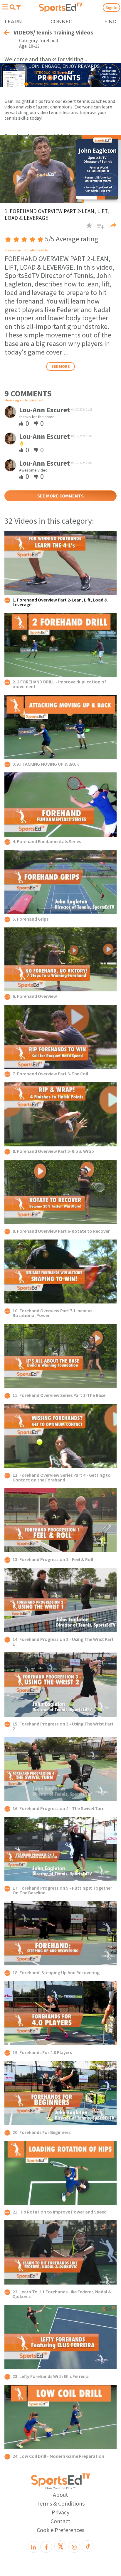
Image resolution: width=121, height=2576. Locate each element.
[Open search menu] (12, 7)
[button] (99, 228)
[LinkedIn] (33, 2547)
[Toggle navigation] (19, 7)
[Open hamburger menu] (5, 7)
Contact (60, 2521)
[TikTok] (88, 2546)
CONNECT (63, 22)
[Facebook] (46, 2547)
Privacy (60, 2512)
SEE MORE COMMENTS (60, 496)
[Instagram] (74, 2547)
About (60, 2495)
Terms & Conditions (60, 2503)
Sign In (111, 7)
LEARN (13, 22)
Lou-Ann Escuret (44, 410)
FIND (110, 22)
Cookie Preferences (60, 2530)
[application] (60, 169)
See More (60, 366)
